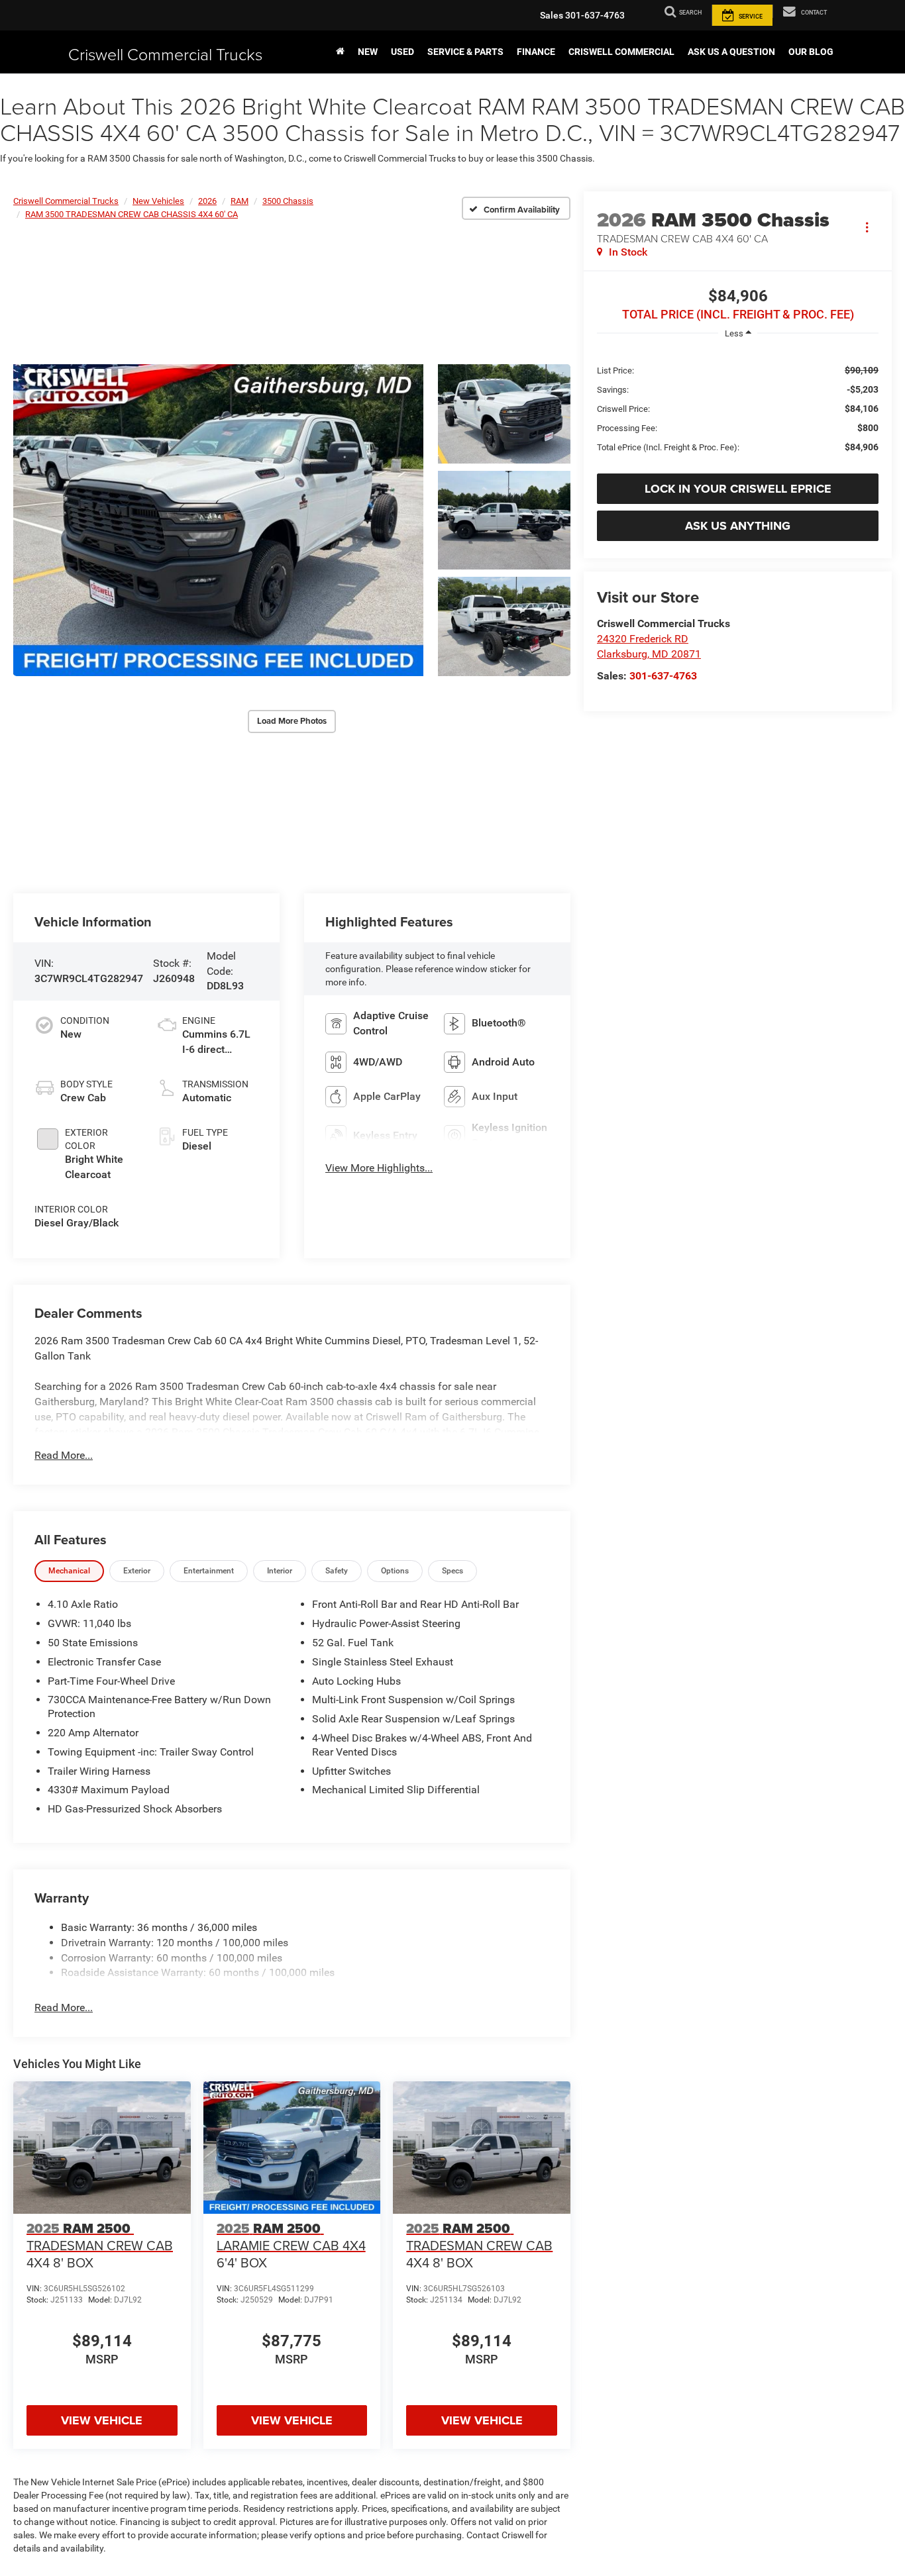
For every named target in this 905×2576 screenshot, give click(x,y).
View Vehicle (102, 2420)
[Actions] (867, 227)
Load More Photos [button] (292, 721)
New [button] (368, 52)
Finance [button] (536, 52)
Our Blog (811, 52)
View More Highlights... (379, 1168)
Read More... (64, 1455)
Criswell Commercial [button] (621, 52)
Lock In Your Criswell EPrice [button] (738, 489)
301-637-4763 (663, 676)
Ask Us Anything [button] (738, 526)
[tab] (69, 1571)
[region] (738, 408)
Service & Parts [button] (465, 52)
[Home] (340, 52)
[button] (218, 520)
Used (402, 52)
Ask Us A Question (731, 52)
